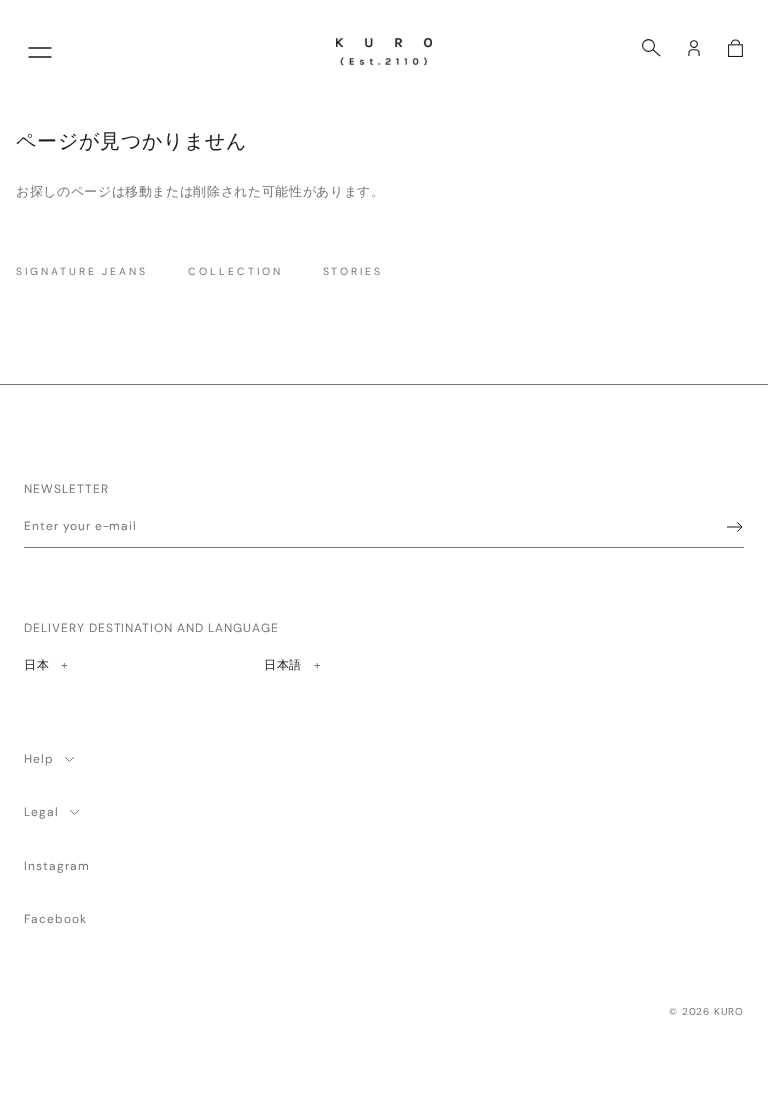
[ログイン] (694, 48)
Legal (41, 812)
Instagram (57, 866)
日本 (45, 664)
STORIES (353, 271)
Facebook (55, 919)
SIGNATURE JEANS (82, 271)
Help (39, 759)
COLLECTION (235, 271)
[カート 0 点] (735, 48)
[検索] (651, 48)
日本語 (283, 664)
